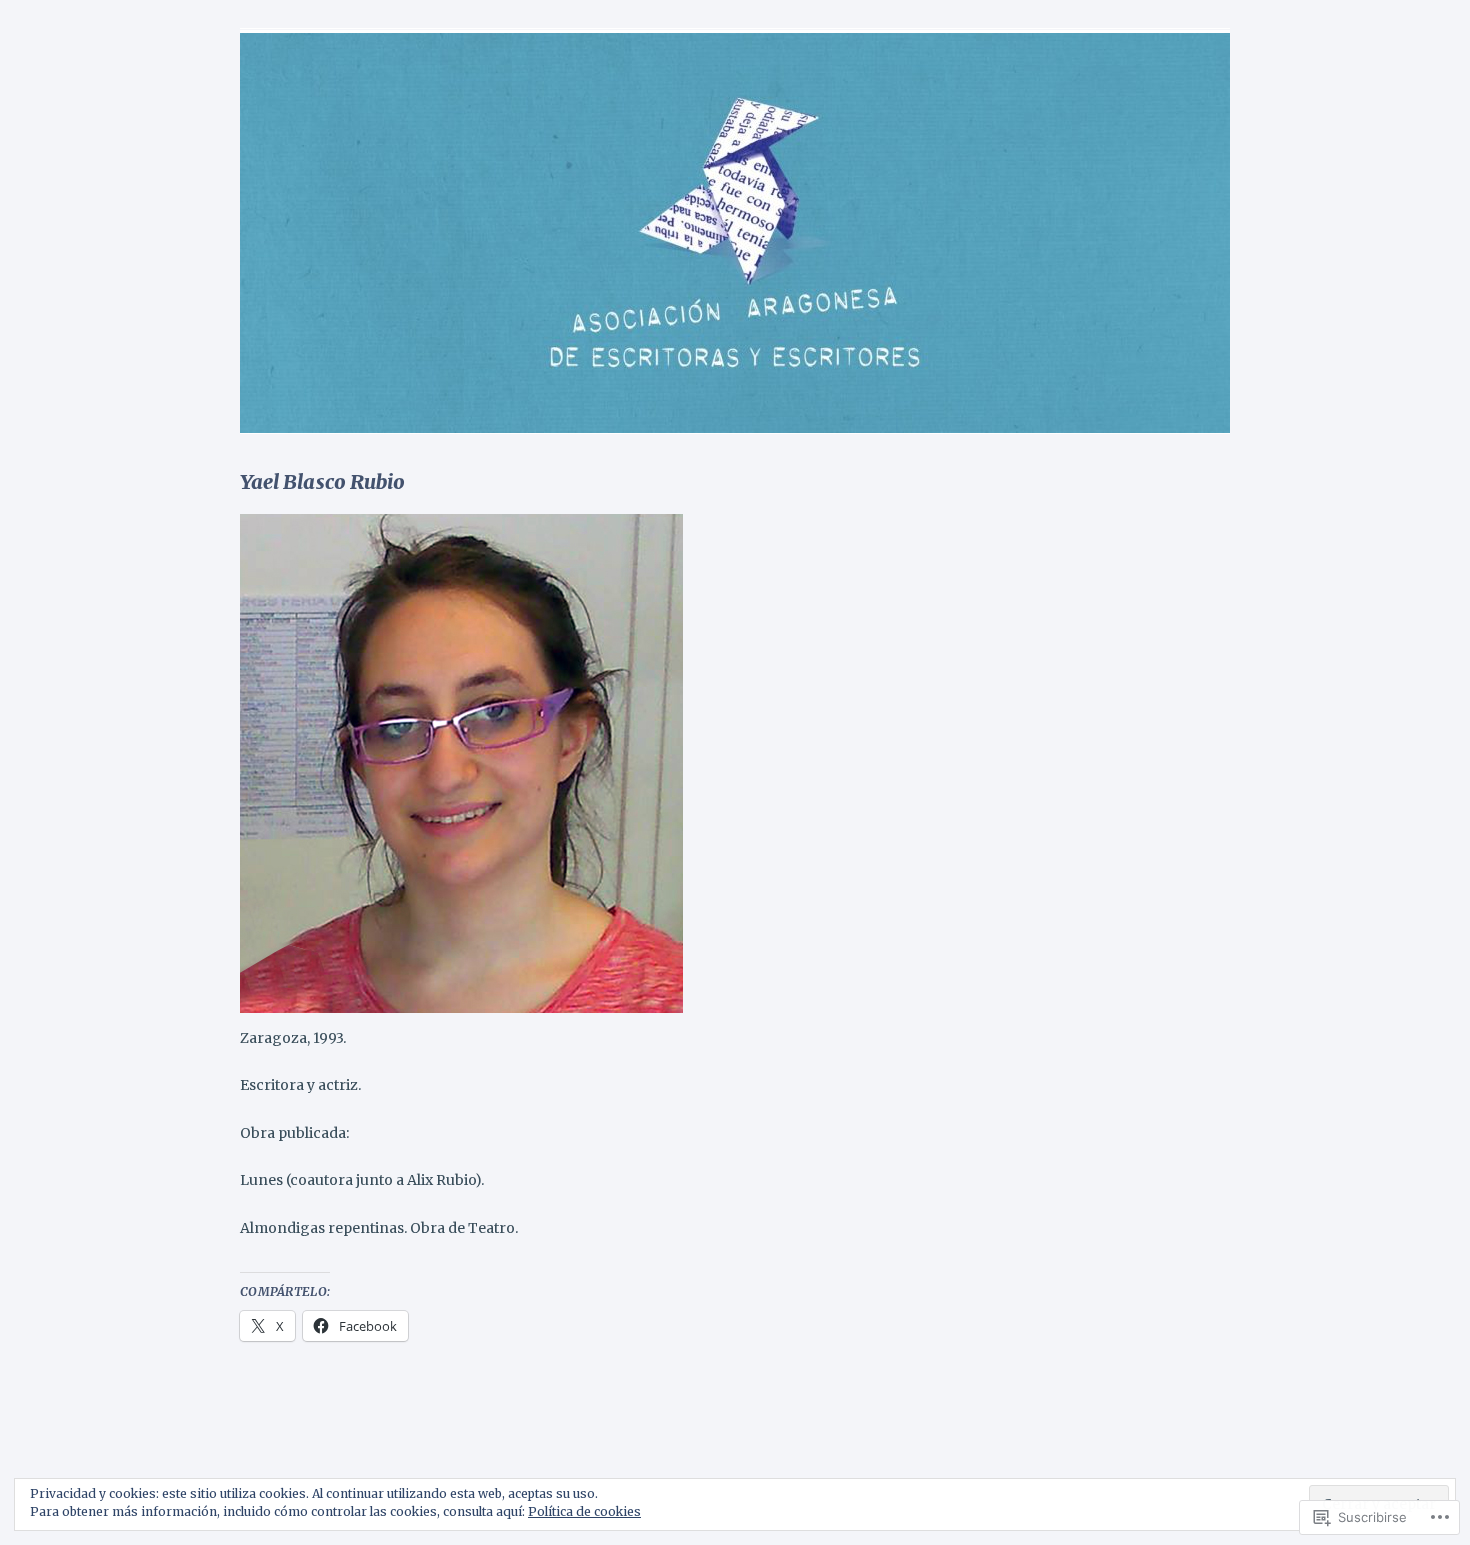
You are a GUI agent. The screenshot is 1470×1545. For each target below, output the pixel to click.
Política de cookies (584, 1511)
